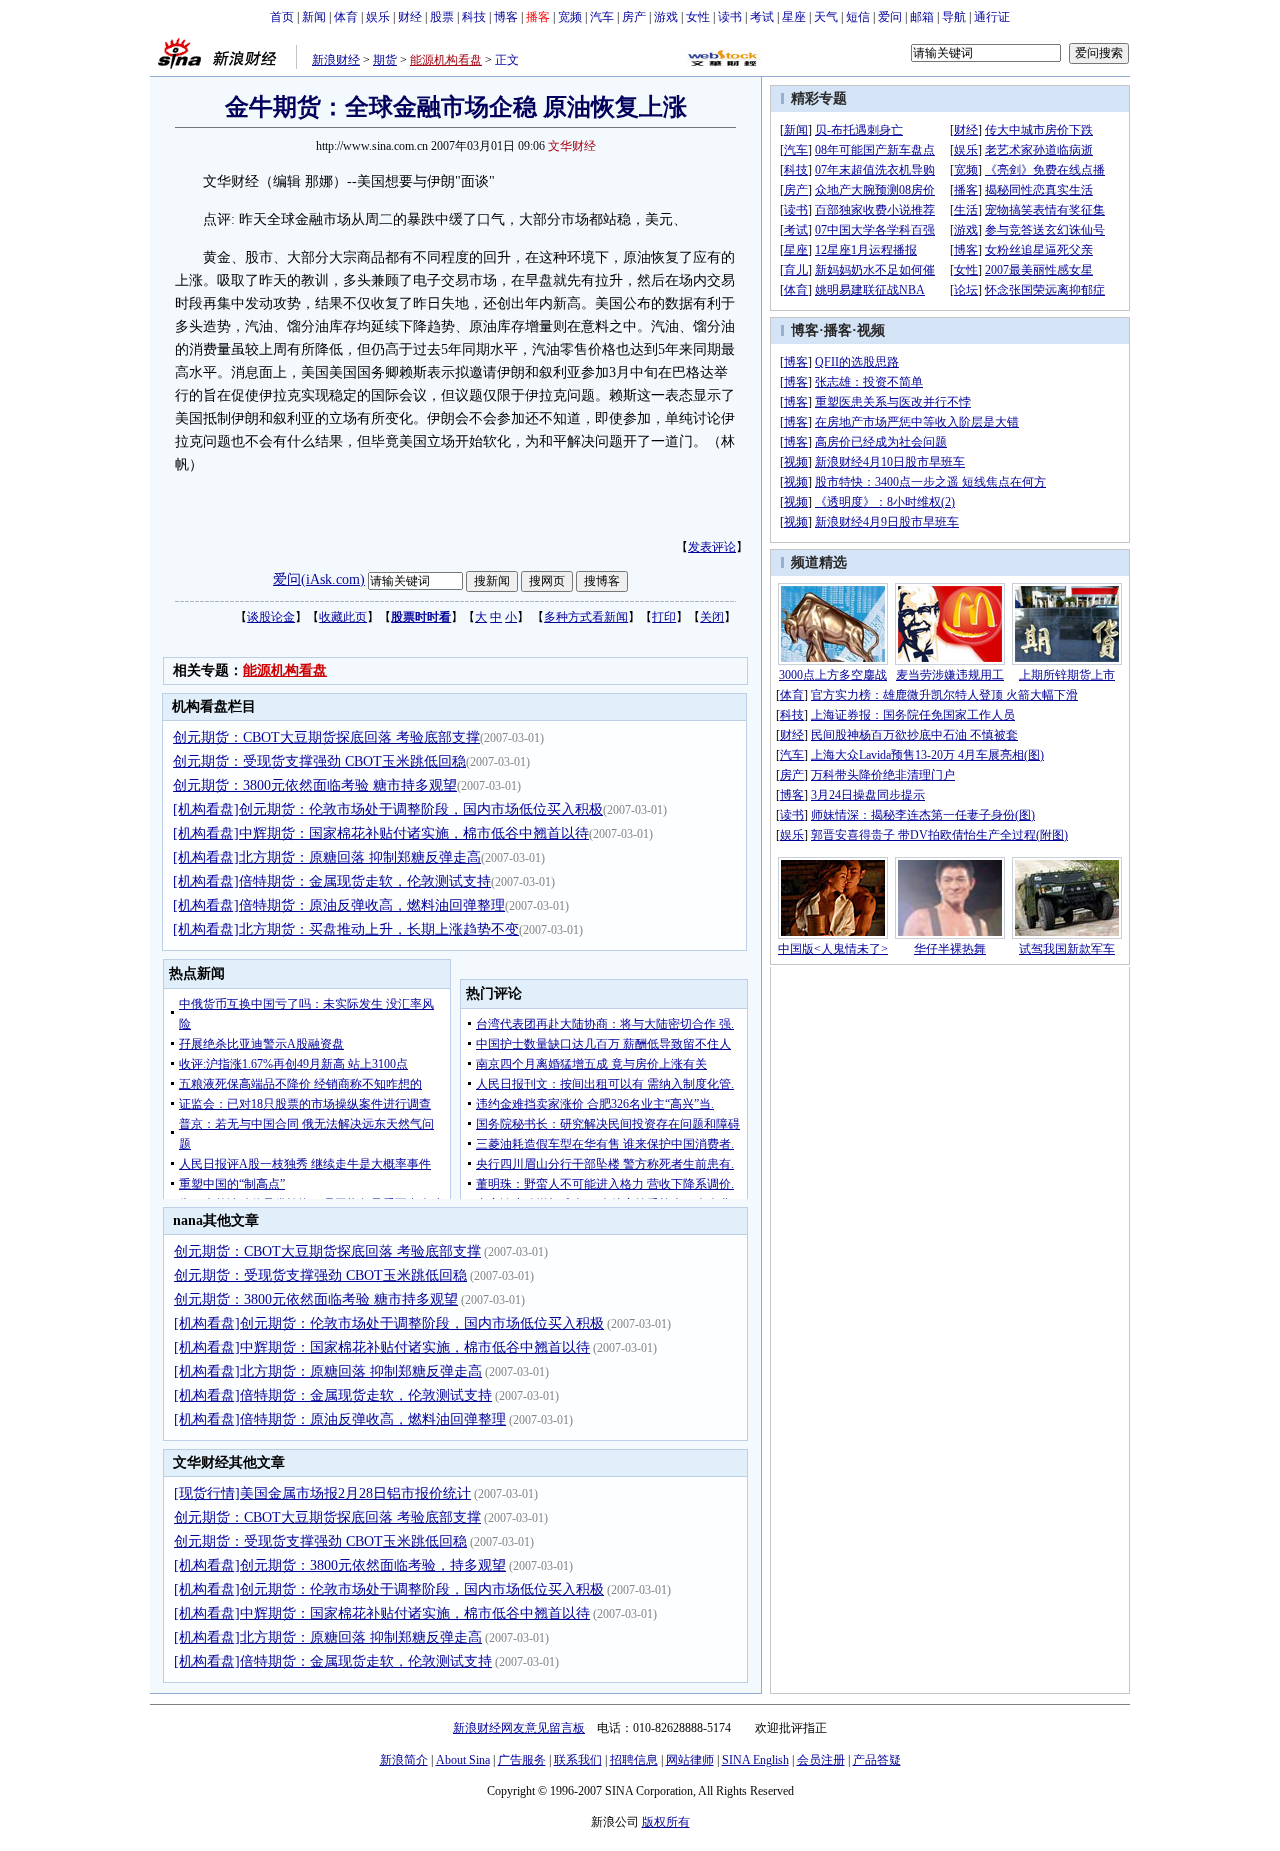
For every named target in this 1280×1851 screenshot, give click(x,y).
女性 (698, 17)
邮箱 (922, 17)
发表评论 (712, 547)
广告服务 (522, 1760)
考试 (762, 17)
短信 (858, 17)
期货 (385, 60)
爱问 (890, 17)
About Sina (463, 1760)
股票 (442, 17)
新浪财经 (336, 60)
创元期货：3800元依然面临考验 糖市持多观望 (315, 785)
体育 (346, 17)
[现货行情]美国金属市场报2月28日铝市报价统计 (322, 1493)
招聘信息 (634, 1760)
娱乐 (378, 17)
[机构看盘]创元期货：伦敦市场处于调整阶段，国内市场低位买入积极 (388, 809)
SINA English (755, 1760)
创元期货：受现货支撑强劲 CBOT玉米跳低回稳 (319, 761)
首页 (282, 17)
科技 (474, 17)
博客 (506, 17)
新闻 (314, 17)
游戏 (666, 17)
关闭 (712, 617)
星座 (794, 17)
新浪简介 (404, 1760)
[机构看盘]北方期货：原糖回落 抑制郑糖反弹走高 (327, 857)
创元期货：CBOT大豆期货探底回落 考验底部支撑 (326, 737)
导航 (954, 17)
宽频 (570, 17)
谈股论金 (271, 617)
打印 (664, 617)
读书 (730, 17)
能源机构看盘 (446, 60)
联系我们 (578, 1760)
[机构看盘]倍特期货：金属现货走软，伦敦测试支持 (332, 881)
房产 (634, 17)
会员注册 (821, 1760)
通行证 (992, 17)
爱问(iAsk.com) (319, 579)
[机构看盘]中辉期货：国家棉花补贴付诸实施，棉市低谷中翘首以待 (381, 833)
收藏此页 (343, 617)
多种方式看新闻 (586, 617)
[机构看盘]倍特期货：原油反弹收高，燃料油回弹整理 (339, 905)
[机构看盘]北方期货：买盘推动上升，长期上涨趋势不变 (346, 929)
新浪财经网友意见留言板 (519, 1728)
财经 (410, 17)
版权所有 (666, 1822)
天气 (826, 17)
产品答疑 (877, 1760)
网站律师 (690, 1760)
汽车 (602, 17)
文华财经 (572, 146)
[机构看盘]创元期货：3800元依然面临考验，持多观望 (340, 1565)
